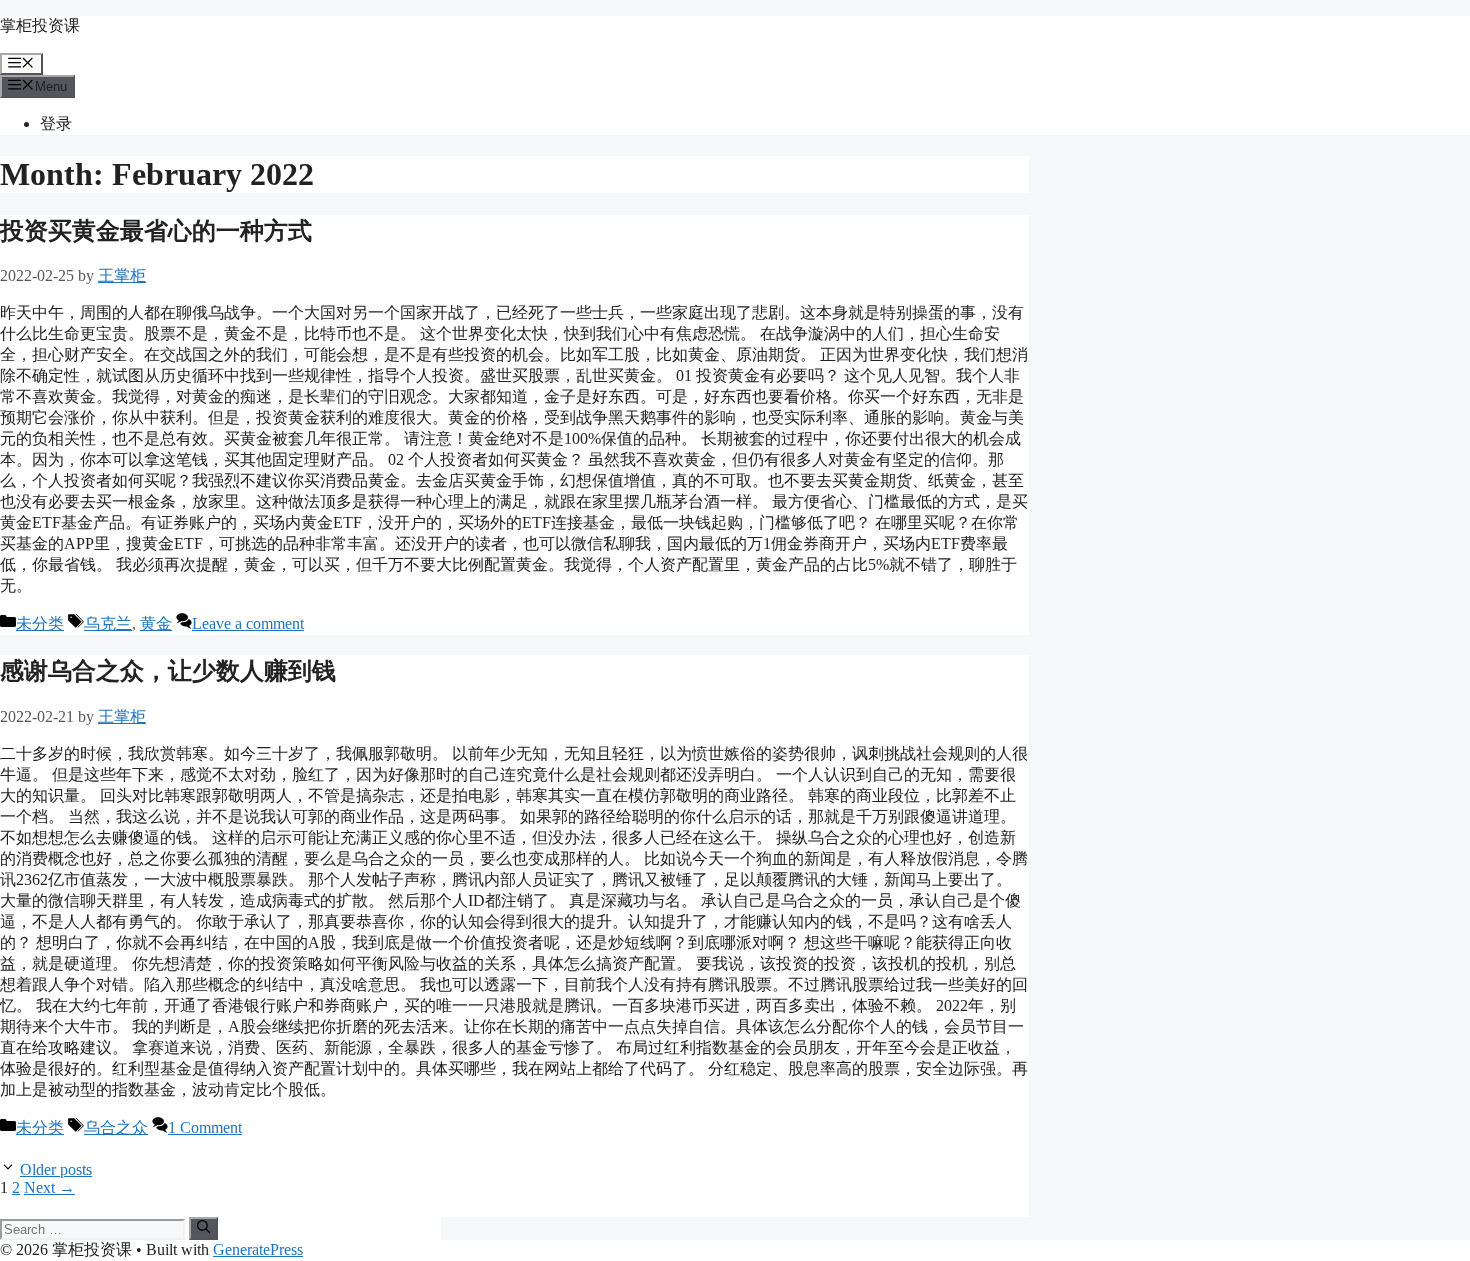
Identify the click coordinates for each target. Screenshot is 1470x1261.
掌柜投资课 (40, 25)
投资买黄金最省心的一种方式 (156, 231)
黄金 (156, 623)
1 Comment (205, 1127)
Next (49, 1187)
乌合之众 (116, 1127)
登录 (56, 123)
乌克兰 (108, 623)
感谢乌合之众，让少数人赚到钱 (168, 671)
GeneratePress (258, 1249)
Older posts (56, 1169)
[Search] (203, 1228)
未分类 (40, 623)
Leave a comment (248, 623)
